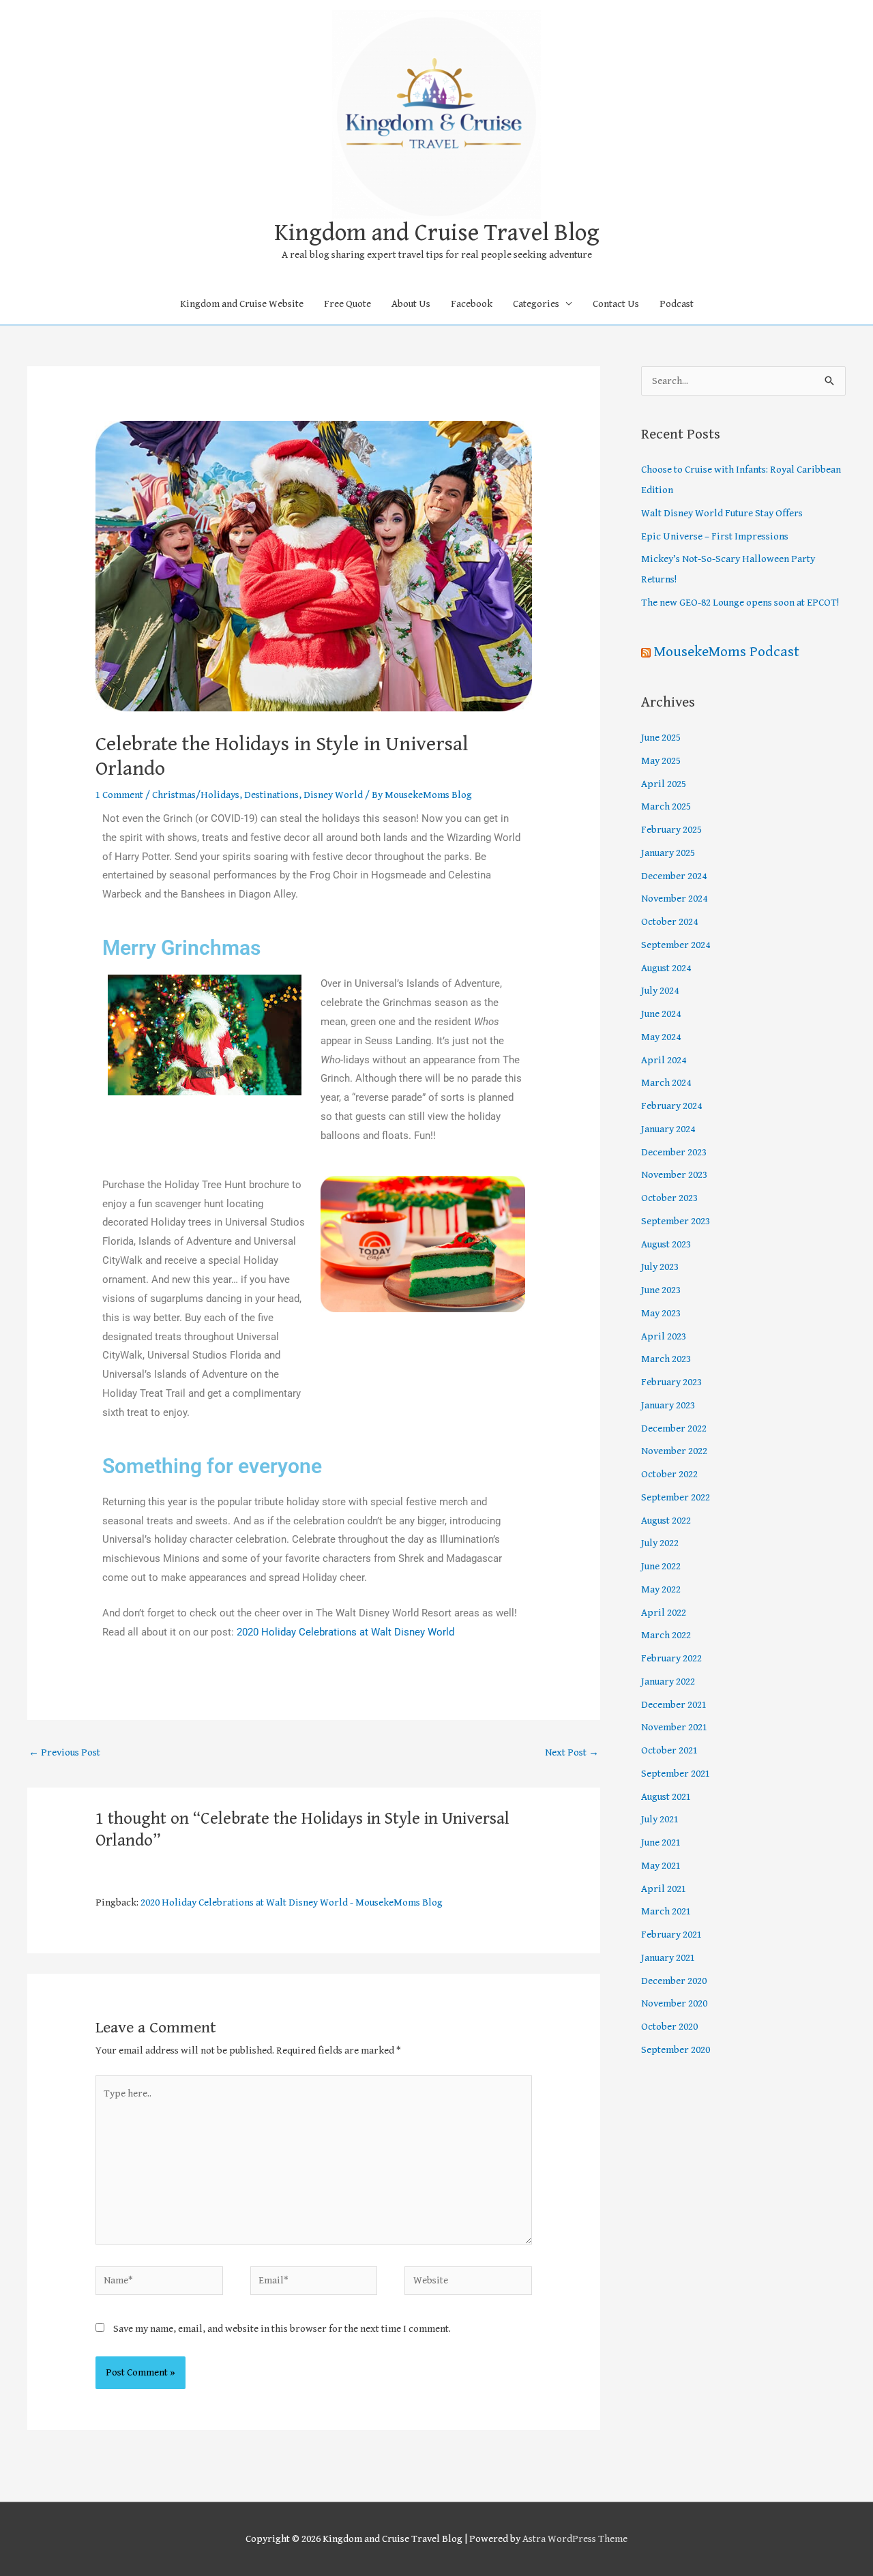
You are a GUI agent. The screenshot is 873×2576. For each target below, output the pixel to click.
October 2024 (669, 922)
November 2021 (674, 1727)
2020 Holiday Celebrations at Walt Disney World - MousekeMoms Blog (292, 1903)
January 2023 (668, 1405)
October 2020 (669, 2027)
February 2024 (671, 1106)
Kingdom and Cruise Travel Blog (437, 233)
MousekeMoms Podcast (727, 652)
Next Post (572, 1752)
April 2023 (664, 1336)
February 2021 (671, 1935)
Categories (536, 304)
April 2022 (664, 1613)
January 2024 (668, 1129)
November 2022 (674, 1451)
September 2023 (676, 1221)
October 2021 (669, 1750)
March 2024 (666, 1083)
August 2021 (666, 1797)
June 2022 (661, 1566)
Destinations (271, 795)
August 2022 (666, 1521)
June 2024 (661, 1014)
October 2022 (669, 1474)
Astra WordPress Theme (575, 2539)
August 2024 (666, 968)
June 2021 (661, 1842)
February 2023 (671, 1382)
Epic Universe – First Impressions (715, 536)
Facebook (472, 304)
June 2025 (661, 738)
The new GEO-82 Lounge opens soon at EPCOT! (740, 603)
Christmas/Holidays (196, 795)
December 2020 (674, 1981)
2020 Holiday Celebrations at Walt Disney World (345, 1632)
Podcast (677, 304)
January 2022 (668, 1682)
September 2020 (676, 2050)
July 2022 (660, 1543)
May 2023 (661, 1313)
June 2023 (661, 1290)
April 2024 (664, 1060)
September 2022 (676, 1497)
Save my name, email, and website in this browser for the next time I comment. (282, 2329)
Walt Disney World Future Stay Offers (722, 513)
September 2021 (676, 1774)
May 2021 (661, 1866)
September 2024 (676, 945)
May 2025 (661, 761)
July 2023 (660, 1267)
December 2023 (674, 1152)
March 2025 (666, 806)
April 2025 (664, 784)
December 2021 (674, 1705)
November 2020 (674, 2003)
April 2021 (664, 1889)
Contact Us (616, 304)
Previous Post (64, 1752)
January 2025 (668, 853)
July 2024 (660, 991)
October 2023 (669, 1198)
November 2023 (674, 1175)
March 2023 (666, 1359)
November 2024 (674, 899)
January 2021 (668, 1958)
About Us (411, 304)
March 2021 (666, 1911)
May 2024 (661, 1037)
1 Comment (119, 795)
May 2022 (661, 1589)
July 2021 (660, 1819)
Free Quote (347, 304)
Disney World (333, 795)
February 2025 (671, 830)
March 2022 (666, 1635)
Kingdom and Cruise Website (242, 304)
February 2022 (671, 1658)
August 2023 (666, 1244)
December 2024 (674, 876)
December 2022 (674, 1428)
